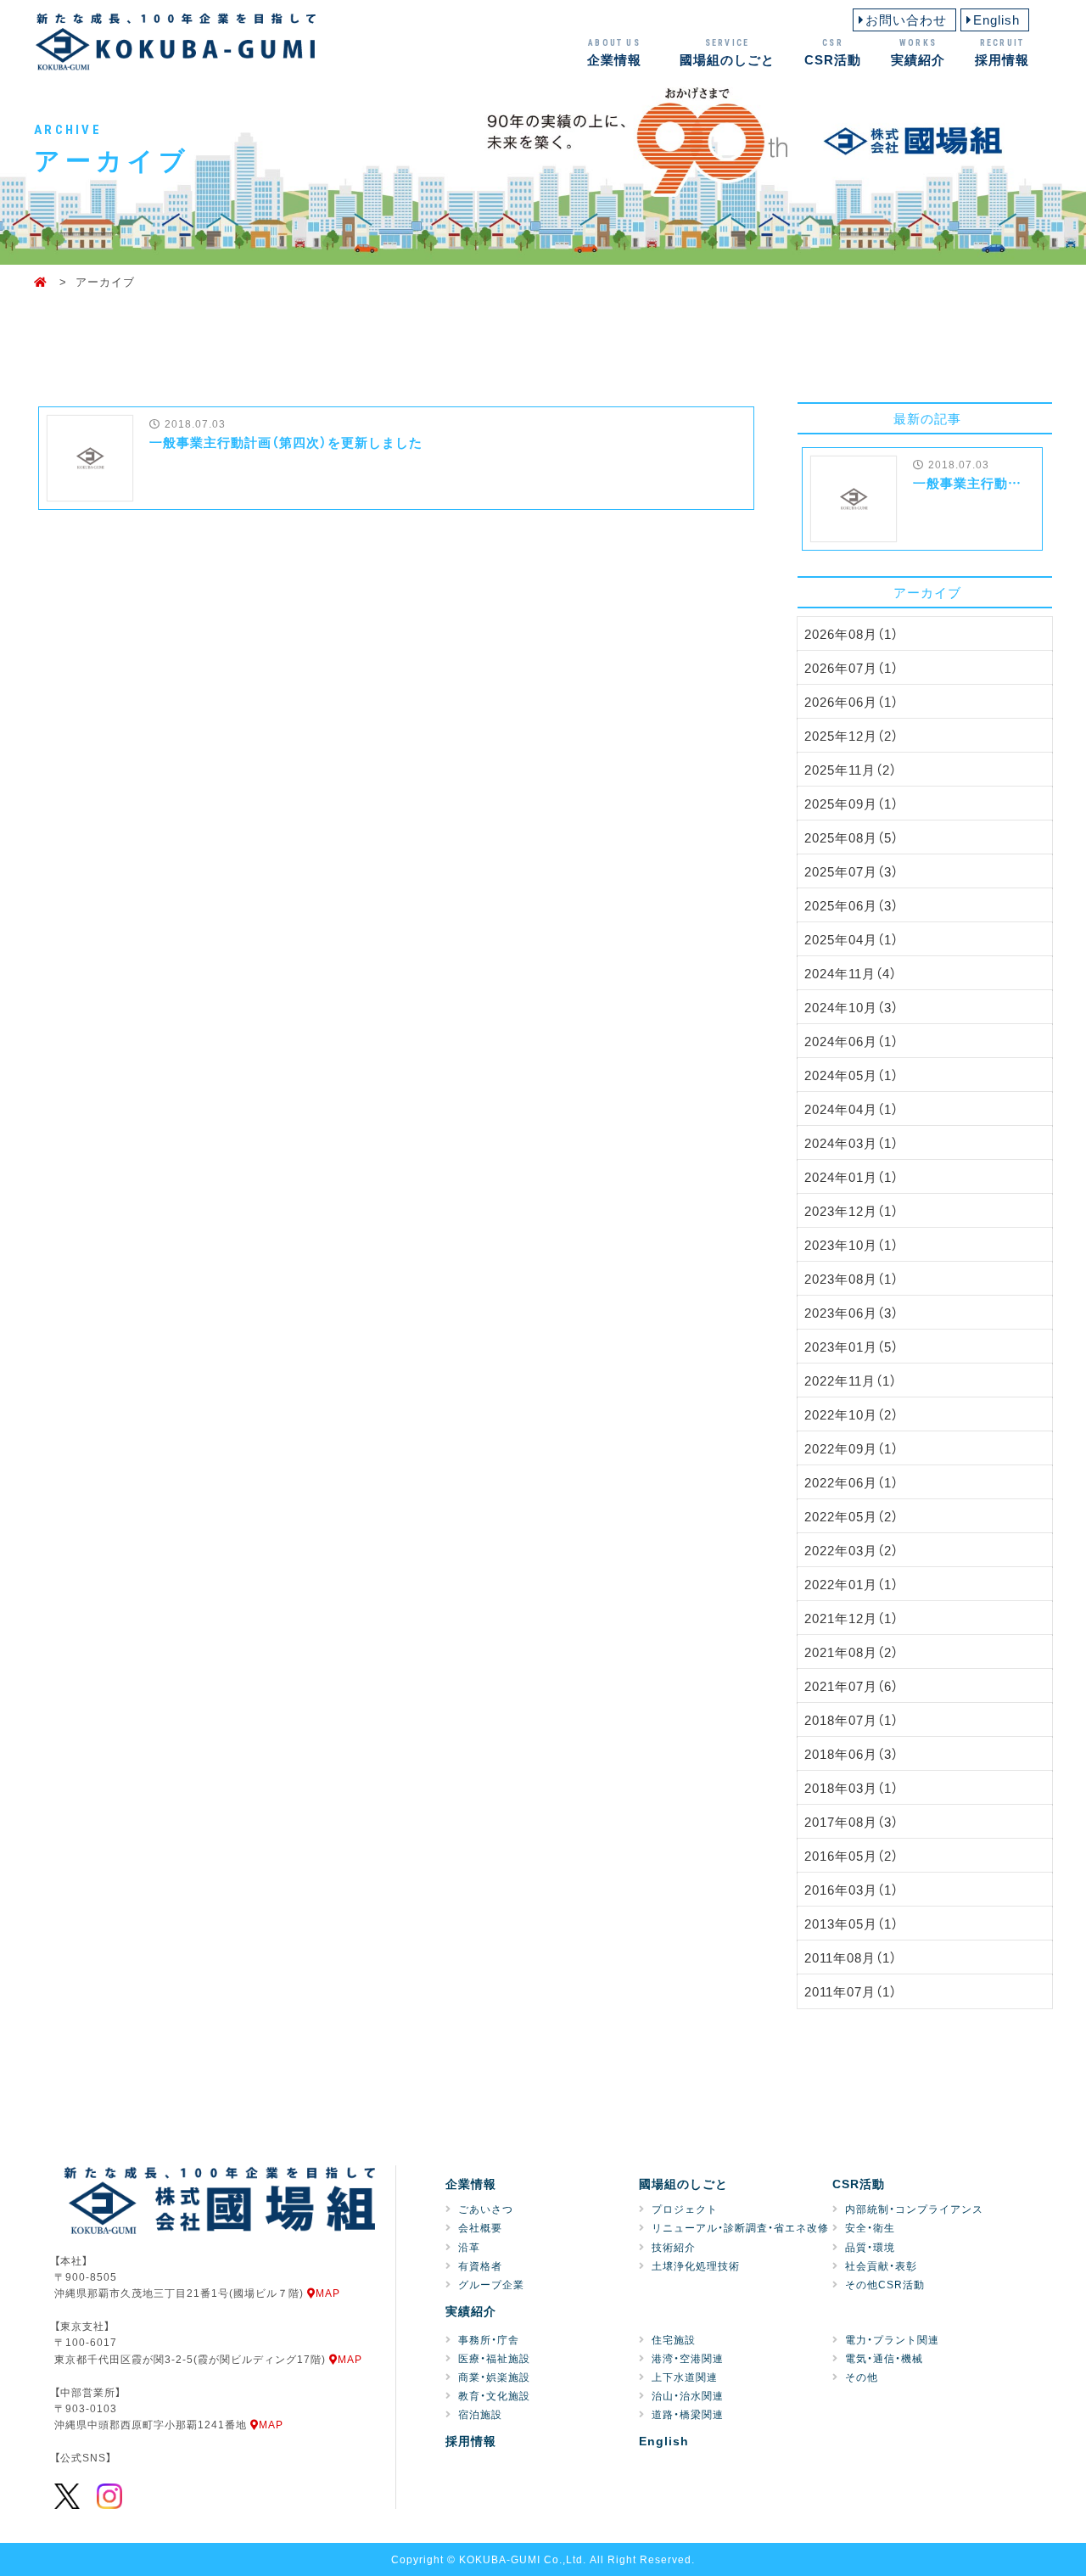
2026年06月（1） (851, 702)
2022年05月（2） (851, 1516)
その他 (862, 2377)
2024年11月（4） (851, 973)
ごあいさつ (486, 2209)
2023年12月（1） (851, 1211)
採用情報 (1002, 52)
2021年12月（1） (851, 1618)
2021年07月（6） (851, 1686)
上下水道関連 (685, 2377)
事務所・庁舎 (489, 2339)
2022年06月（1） (851, 1482)
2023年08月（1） (851, 1279)
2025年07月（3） (851, 871)
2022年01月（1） (851, 1584)
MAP (328, 2293)
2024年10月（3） (851, 1007)
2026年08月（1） (851, 634)
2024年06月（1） (851, 1041)
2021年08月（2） (851, 1652)
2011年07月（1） (851, 1991)
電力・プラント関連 (892, 2339)
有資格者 (480, 2265)
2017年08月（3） (851, 1822)
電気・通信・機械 (884, 2358)
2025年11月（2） (851, 770)
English (996, 20)
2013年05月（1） (851, 1924)
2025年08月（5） (851, 837)
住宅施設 (674, 2339)
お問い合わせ (906, 20)
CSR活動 (833, 52)
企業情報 (614, 52)
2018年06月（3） (851, 1754)
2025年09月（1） (851, 804)
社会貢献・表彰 (881, 2265)
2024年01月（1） (851, 1177)
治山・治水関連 (688, 2395)
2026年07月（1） (851, 668)
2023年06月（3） (851, 1313)
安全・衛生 (870, 2227)
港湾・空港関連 (688, 2358)
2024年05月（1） (851, 1075)
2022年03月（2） (851, 1550)
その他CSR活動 (885, 2284)
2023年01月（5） (851, 1347)
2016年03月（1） (851, 1890)
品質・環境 (870, 2247)
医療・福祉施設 (494, 2358)
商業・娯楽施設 (494, 2377)
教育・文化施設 (494, 2395)
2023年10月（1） (851, 1245)
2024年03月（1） (851, 1143)
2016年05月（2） (851, 1856)
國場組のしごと (727, 52)
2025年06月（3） (851, 905)
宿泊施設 (480, 2414)
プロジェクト (685, 2209)
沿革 (469, 2247)
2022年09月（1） (851, 1448)
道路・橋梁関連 (688, 2414)
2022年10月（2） (851, 1414)
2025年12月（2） (851, 736)
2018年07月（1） (851, 1720)
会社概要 (480, 2227)
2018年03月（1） (851, 1788)
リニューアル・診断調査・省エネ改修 (740, 2227)
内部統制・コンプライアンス (914, 2209)
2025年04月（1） (851, 939)
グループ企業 (491, 2284)
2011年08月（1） (851, 1957)
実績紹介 (918, 52)
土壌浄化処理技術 (696, 2265)
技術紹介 (674, 2247)
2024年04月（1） (851, 1109)
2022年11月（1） (851, 1380)
